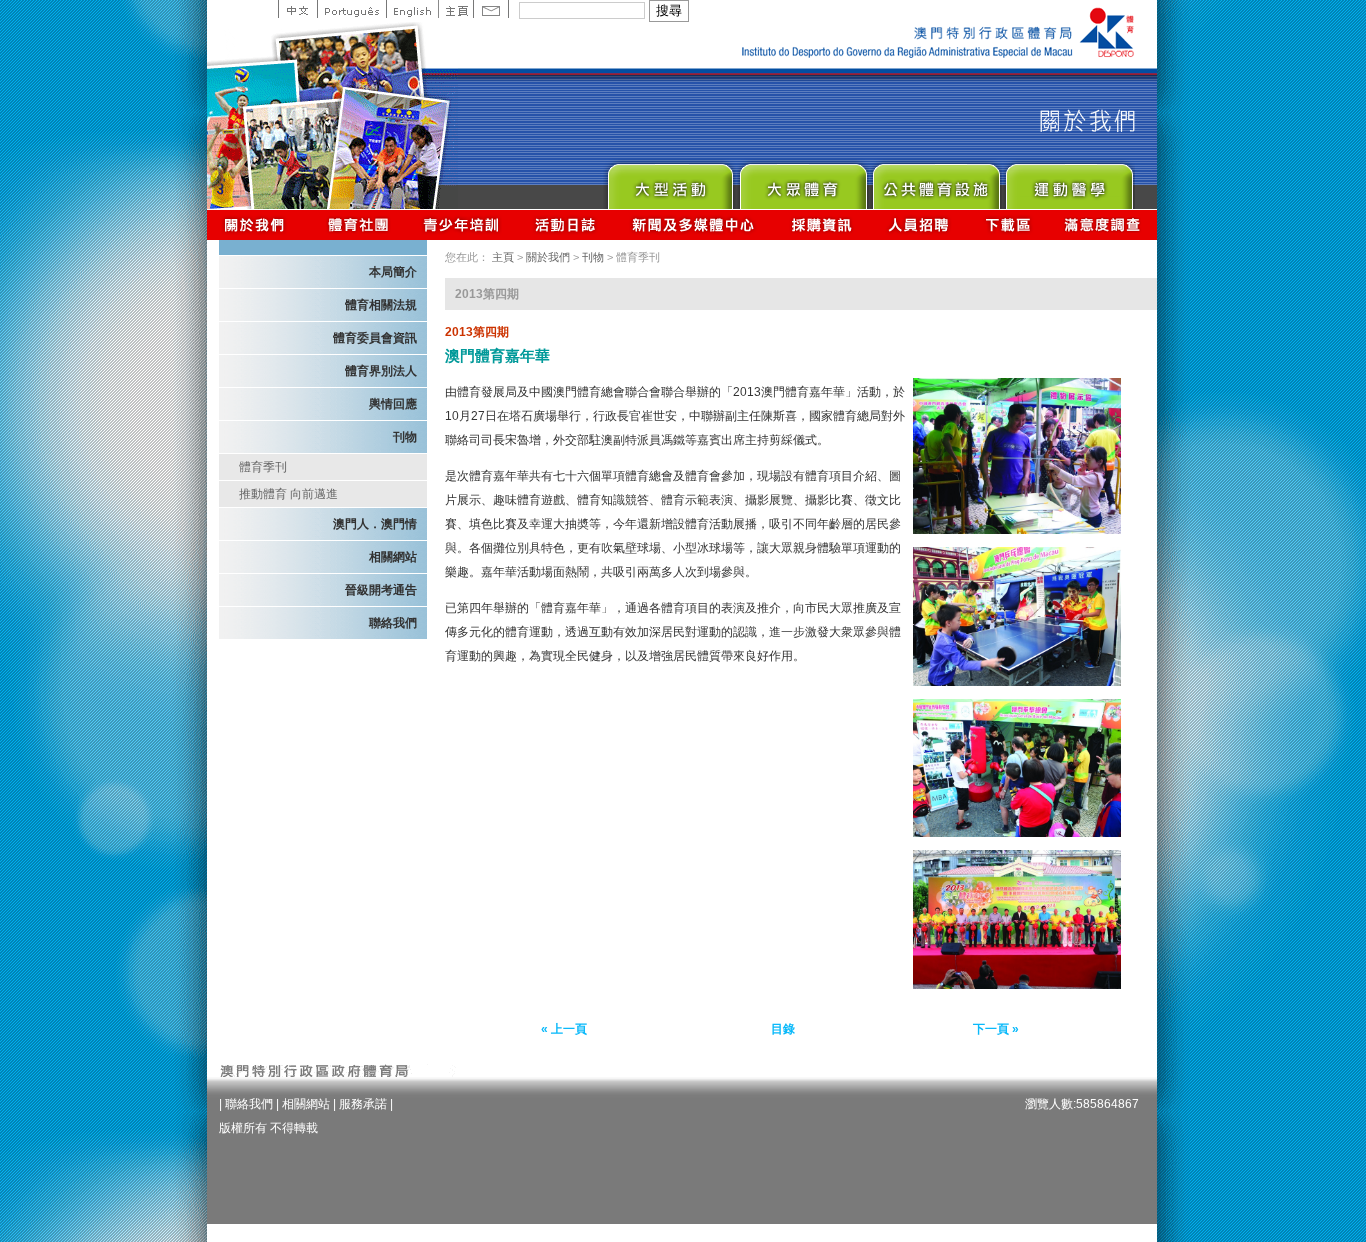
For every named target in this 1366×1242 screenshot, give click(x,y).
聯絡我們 (393, 623)
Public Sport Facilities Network (935, 181)
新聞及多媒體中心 (694, 224)
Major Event (669, 181)
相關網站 (393, 557)
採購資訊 (821, 224)
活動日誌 (566, 224)
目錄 (783, 1029)
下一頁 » (996, 1029)
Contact (491, 9)
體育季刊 (263, 467)
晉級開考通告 (381, 590)
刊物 (405, 437)
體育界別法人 (381, 371)
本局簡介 (393, 272)
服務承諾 (363, 1104)
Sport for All (802, 181)
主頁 (455, 9)
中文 (297, 9)
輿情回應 (393, 404)
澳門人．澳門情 (375, 524)
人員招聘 (918, 224)
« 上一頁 (564, 1029)
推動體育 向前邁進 (288, 494)
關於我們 (258, 224)
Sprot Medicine (1068, 181)
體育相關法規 (381, 305)
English (412, 9)
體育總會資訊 (358, 224)
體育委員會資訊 (375, 338)
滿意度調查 (1103, 224)
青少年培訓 (462, 224)
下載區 (1007, 224)
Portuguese (351, 9)
